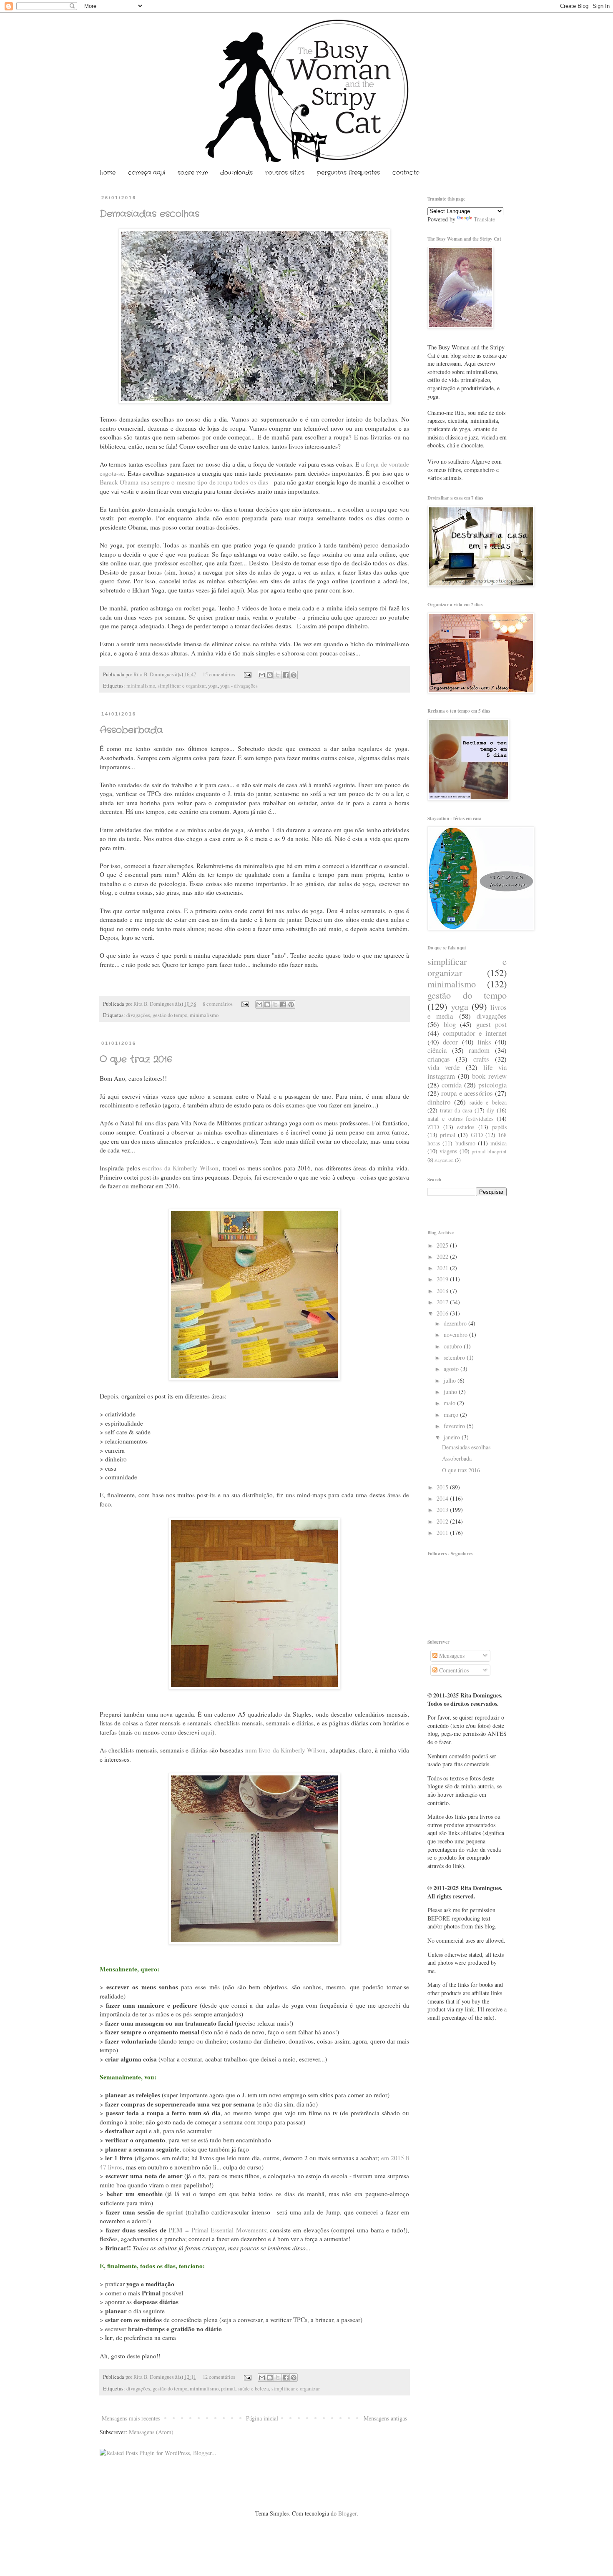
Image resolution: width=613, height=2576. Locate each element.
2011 (443, 1533)
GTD (477, 1135)
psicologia (492, 1085)
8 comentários (218, 1004)
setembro (455, 1357)
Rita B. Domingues (154, 674)
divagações (138, 1015)
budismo (465, 1143)
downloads (236, 173)
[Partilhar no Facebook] (286, 675)
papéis (499, 1127)
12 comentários (219, 2377)
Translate (484, 219)
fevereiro (455, 1426)
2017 (443, 1302)
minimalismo (141, 686)
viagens (448, 1151)
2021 (443, 1268)
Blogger (347, 2513)
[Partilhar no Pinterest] (294, 675)
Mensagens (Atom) (151, 2432)
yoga (213, 686)
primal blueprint (489, 1151)
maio (450, 1403)
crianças (439, 1059)
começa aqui (147, 173)
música (499, 1143)
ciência (437, 1050)
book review (489, 1076)
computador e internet (475, 1033)
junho (451, 1392)
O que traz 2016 (136, 1060)
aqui (207, 1732)
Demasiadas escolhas (149, 214)
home (108, 173)
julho (451, 1380)
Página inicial (262, 2418)
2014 (443, 1498)
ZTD (433, 1127)
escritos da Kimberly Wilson (180, 1168)
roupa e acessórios (467, 1093)
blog (450, 1024)
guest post (492, 1024)
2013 (443, 1510)
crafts (481, 1059)
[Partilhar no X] (278, 675)
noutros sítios (285, 173)
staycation (444, 1160)
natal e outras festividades (460, 1119)
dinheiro (439, 1102)
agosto (452, 1369)
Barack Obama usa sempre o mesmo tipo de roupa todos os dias (184, 482)
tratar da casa (456, 1110)
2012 (443, 1521)
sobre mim (193, 173)
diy (490, 1110)
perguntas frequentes (348, 173)
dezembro (456, 1323)
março (452, 1415)
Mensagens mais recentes (131, 2418)
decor (450, 1042)
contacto (406, 173)
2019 (443, 1279)
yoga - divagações (239, 686)
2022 (443, 1257)
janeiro (453, 1437)
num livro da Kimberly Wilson (285, 1750)
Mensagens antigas (385, 2418)
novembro (456, 1334)
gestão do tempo (170, 1015)
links (484, 1042)
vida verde (443, 1067)
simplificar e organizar (182, 686)
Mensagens (451, 1656)
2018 (443, 1291)
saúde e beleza (253, 2389)
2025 (443, 1245)
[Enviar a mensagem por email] (262, 675)
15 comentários (219, 674)
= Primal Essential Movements (217, 2230)
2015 (443, 1487)
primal (228, 2389)
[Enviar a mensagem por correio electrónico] (247, 674)
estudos (466, 1127)
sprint (175, 2212)
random (479, 1050)
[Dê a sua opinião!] (270, 675)
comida (452, 1085)
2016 (443, 1313)
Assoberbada (131, 730)
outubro (454, 1346)
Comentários (453, 1670)
